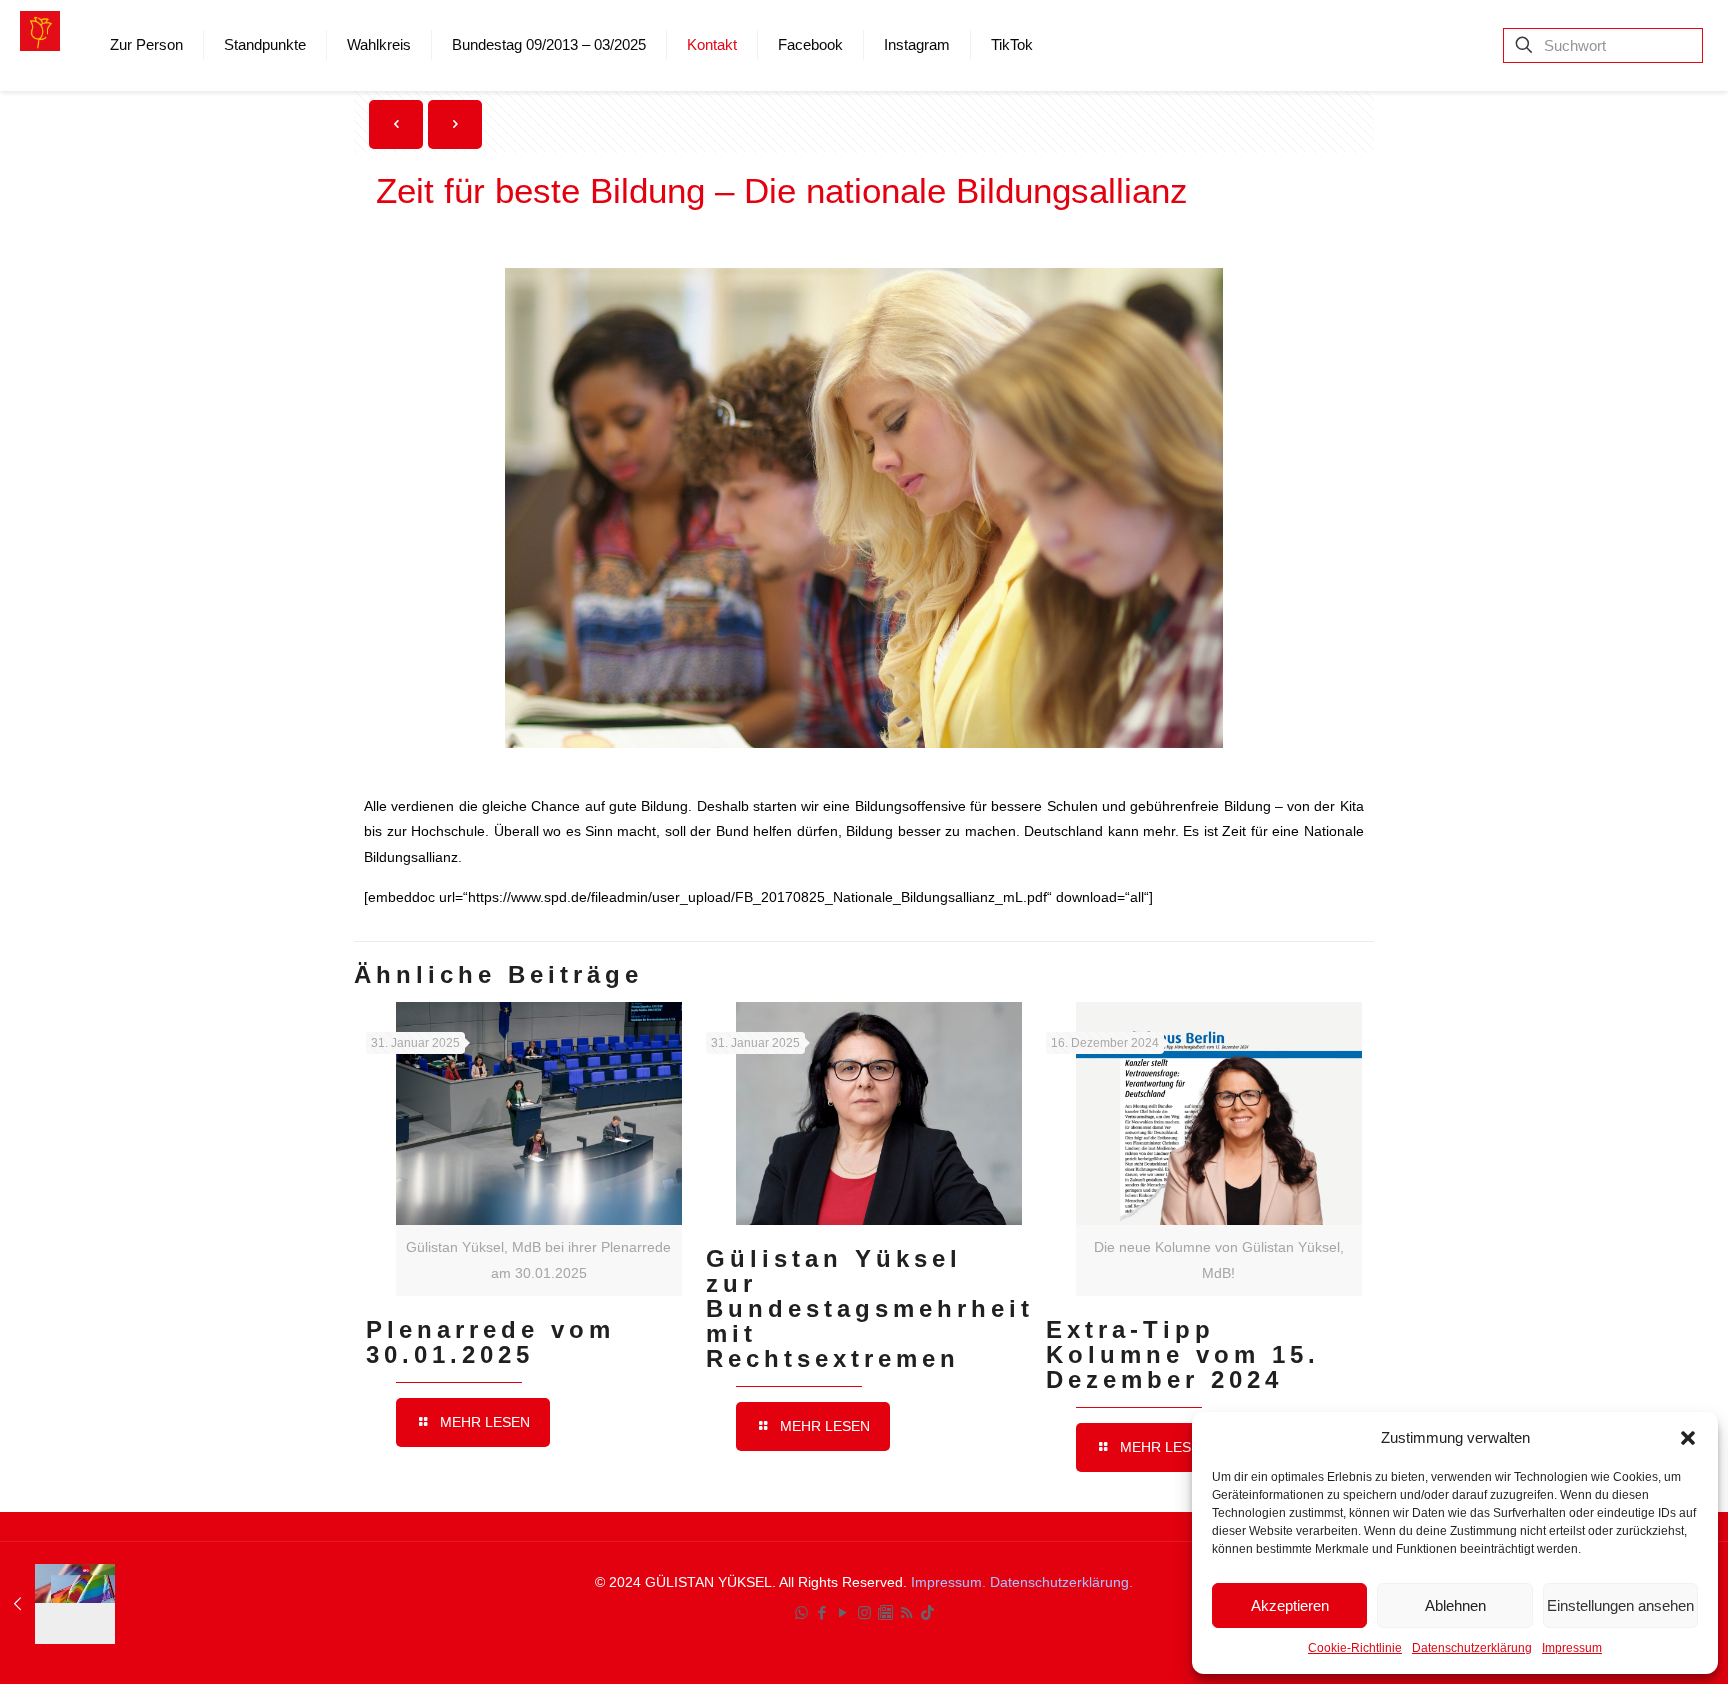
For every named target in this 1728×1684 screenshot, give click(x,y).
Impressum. (950, 1582)
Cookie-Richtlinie (1355, 1648)
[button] (1688, 1438)
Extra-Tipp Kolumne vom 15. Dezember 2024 (1183, 1354)
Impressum (1572, 1648)
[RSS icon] (906, 1612)
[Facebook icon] (822, 1612)
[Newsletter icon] (885, 1612)
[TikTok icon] (927, 1612)
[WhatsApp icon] (801, 1612)
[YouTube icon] (843, 1612)
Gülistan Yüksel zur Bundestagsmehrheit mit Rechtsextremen (870, 1308)
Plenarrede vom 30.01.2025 (490, 1342)
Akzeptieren (1290, 1605)
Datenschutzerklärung (1472, 1648)
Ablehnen (1455, 1605)
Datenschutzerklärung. (1061, 1582)
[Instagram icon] (864, 1612)
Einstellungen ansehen (1620, 1605)
